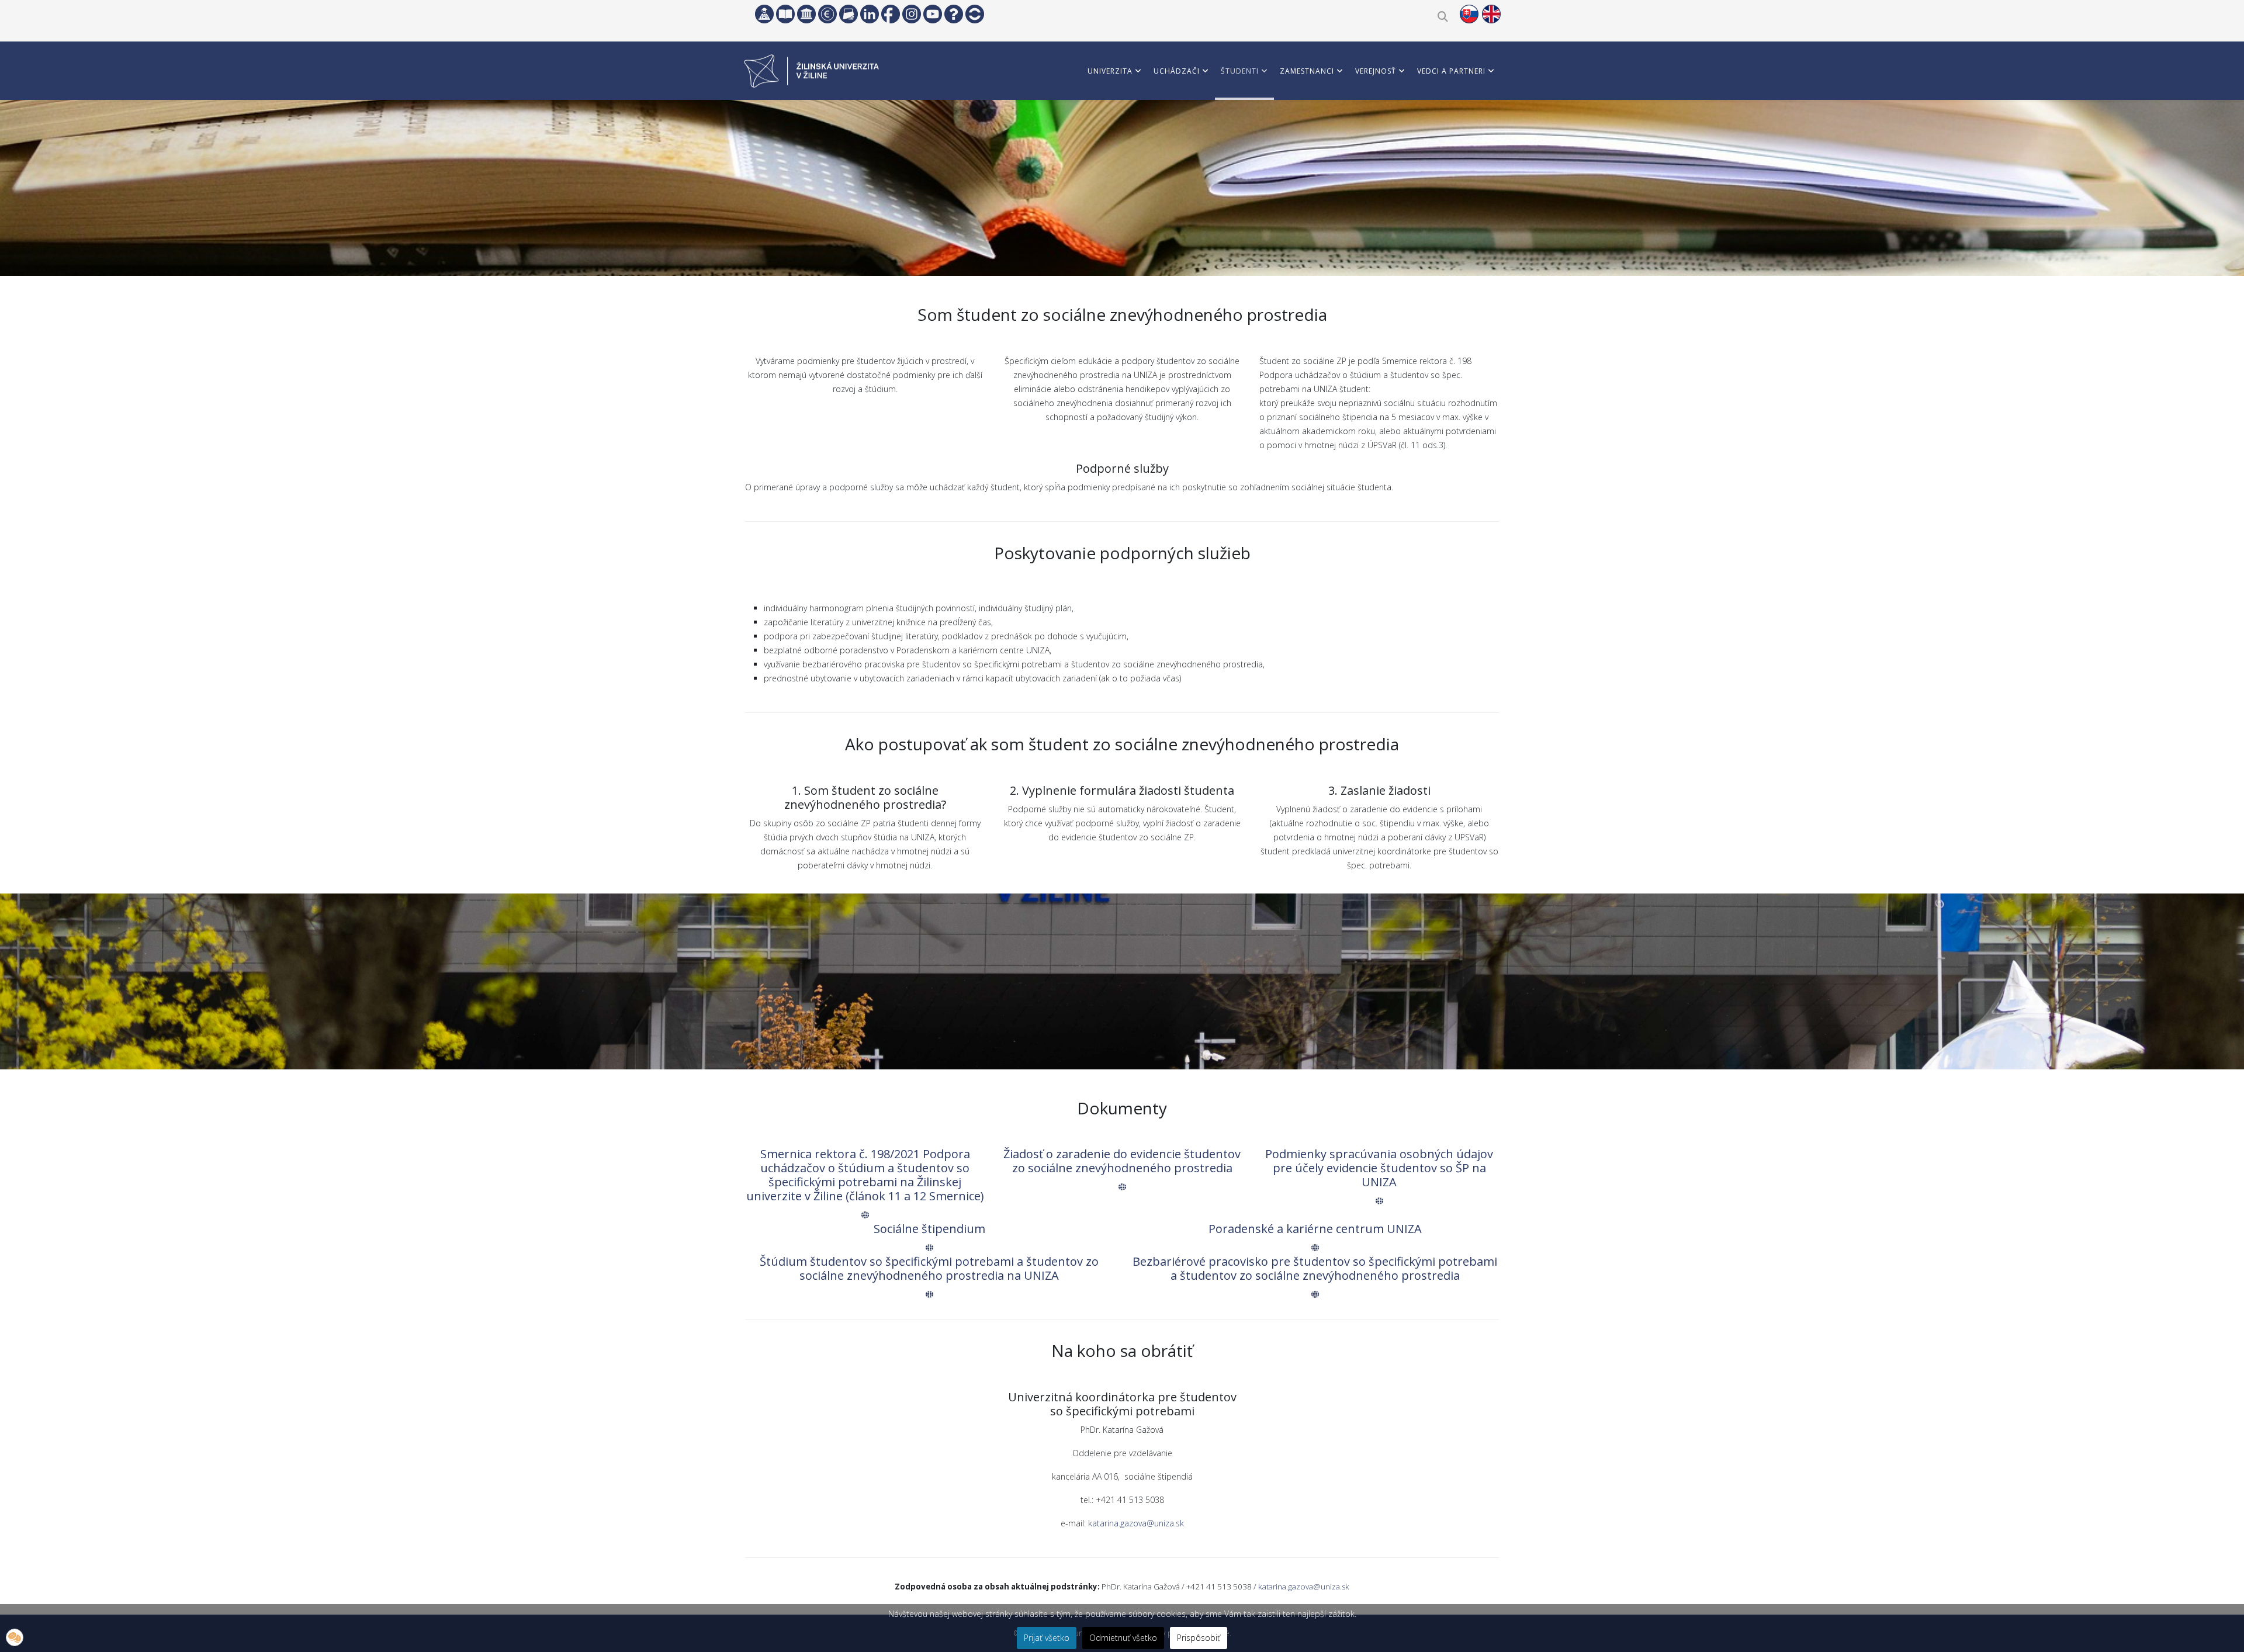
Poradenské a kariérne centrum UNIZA (1315, 1229)
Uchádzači (1177, 71)
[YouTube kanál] (933, 14)
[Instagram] (912, 14)
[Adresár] (849, 14)
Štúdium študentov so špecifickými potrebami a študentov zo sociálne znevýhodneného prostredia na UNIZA (929, 1268)
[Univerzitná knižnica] (785, 14)
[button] (15, 1637)
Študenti (1240, 71)
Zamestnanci (1307, 71)
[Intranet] (806, 14)
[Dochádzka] (975, 14)
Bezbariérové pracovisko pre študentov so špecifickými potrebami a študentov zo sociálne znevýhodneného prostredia (1315, 1268)
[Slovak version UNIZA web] (1469, 14)
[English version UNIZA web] (1491, 14)
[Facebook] (891, 14)
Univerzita (1110, 71)
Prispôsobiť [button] (1199, 1638)
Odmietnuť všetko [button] (1123, 1638)
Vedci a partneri (1451, 71)
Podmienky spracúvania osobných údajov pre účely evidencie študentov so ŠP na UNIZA (1379, 1168)
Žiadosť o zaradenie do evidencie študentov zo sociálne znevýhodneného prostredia (1122, 1161)
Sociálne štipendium (929, 1229)
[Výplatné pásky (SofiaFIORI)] (827, 14)
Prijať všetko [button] (1047, 1638)
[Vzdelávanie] (764, 14)
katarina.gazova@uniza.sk (1136, 1523)
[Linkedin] (870, 14)
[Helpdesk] (954, 14)
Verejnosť (1376, 71)
